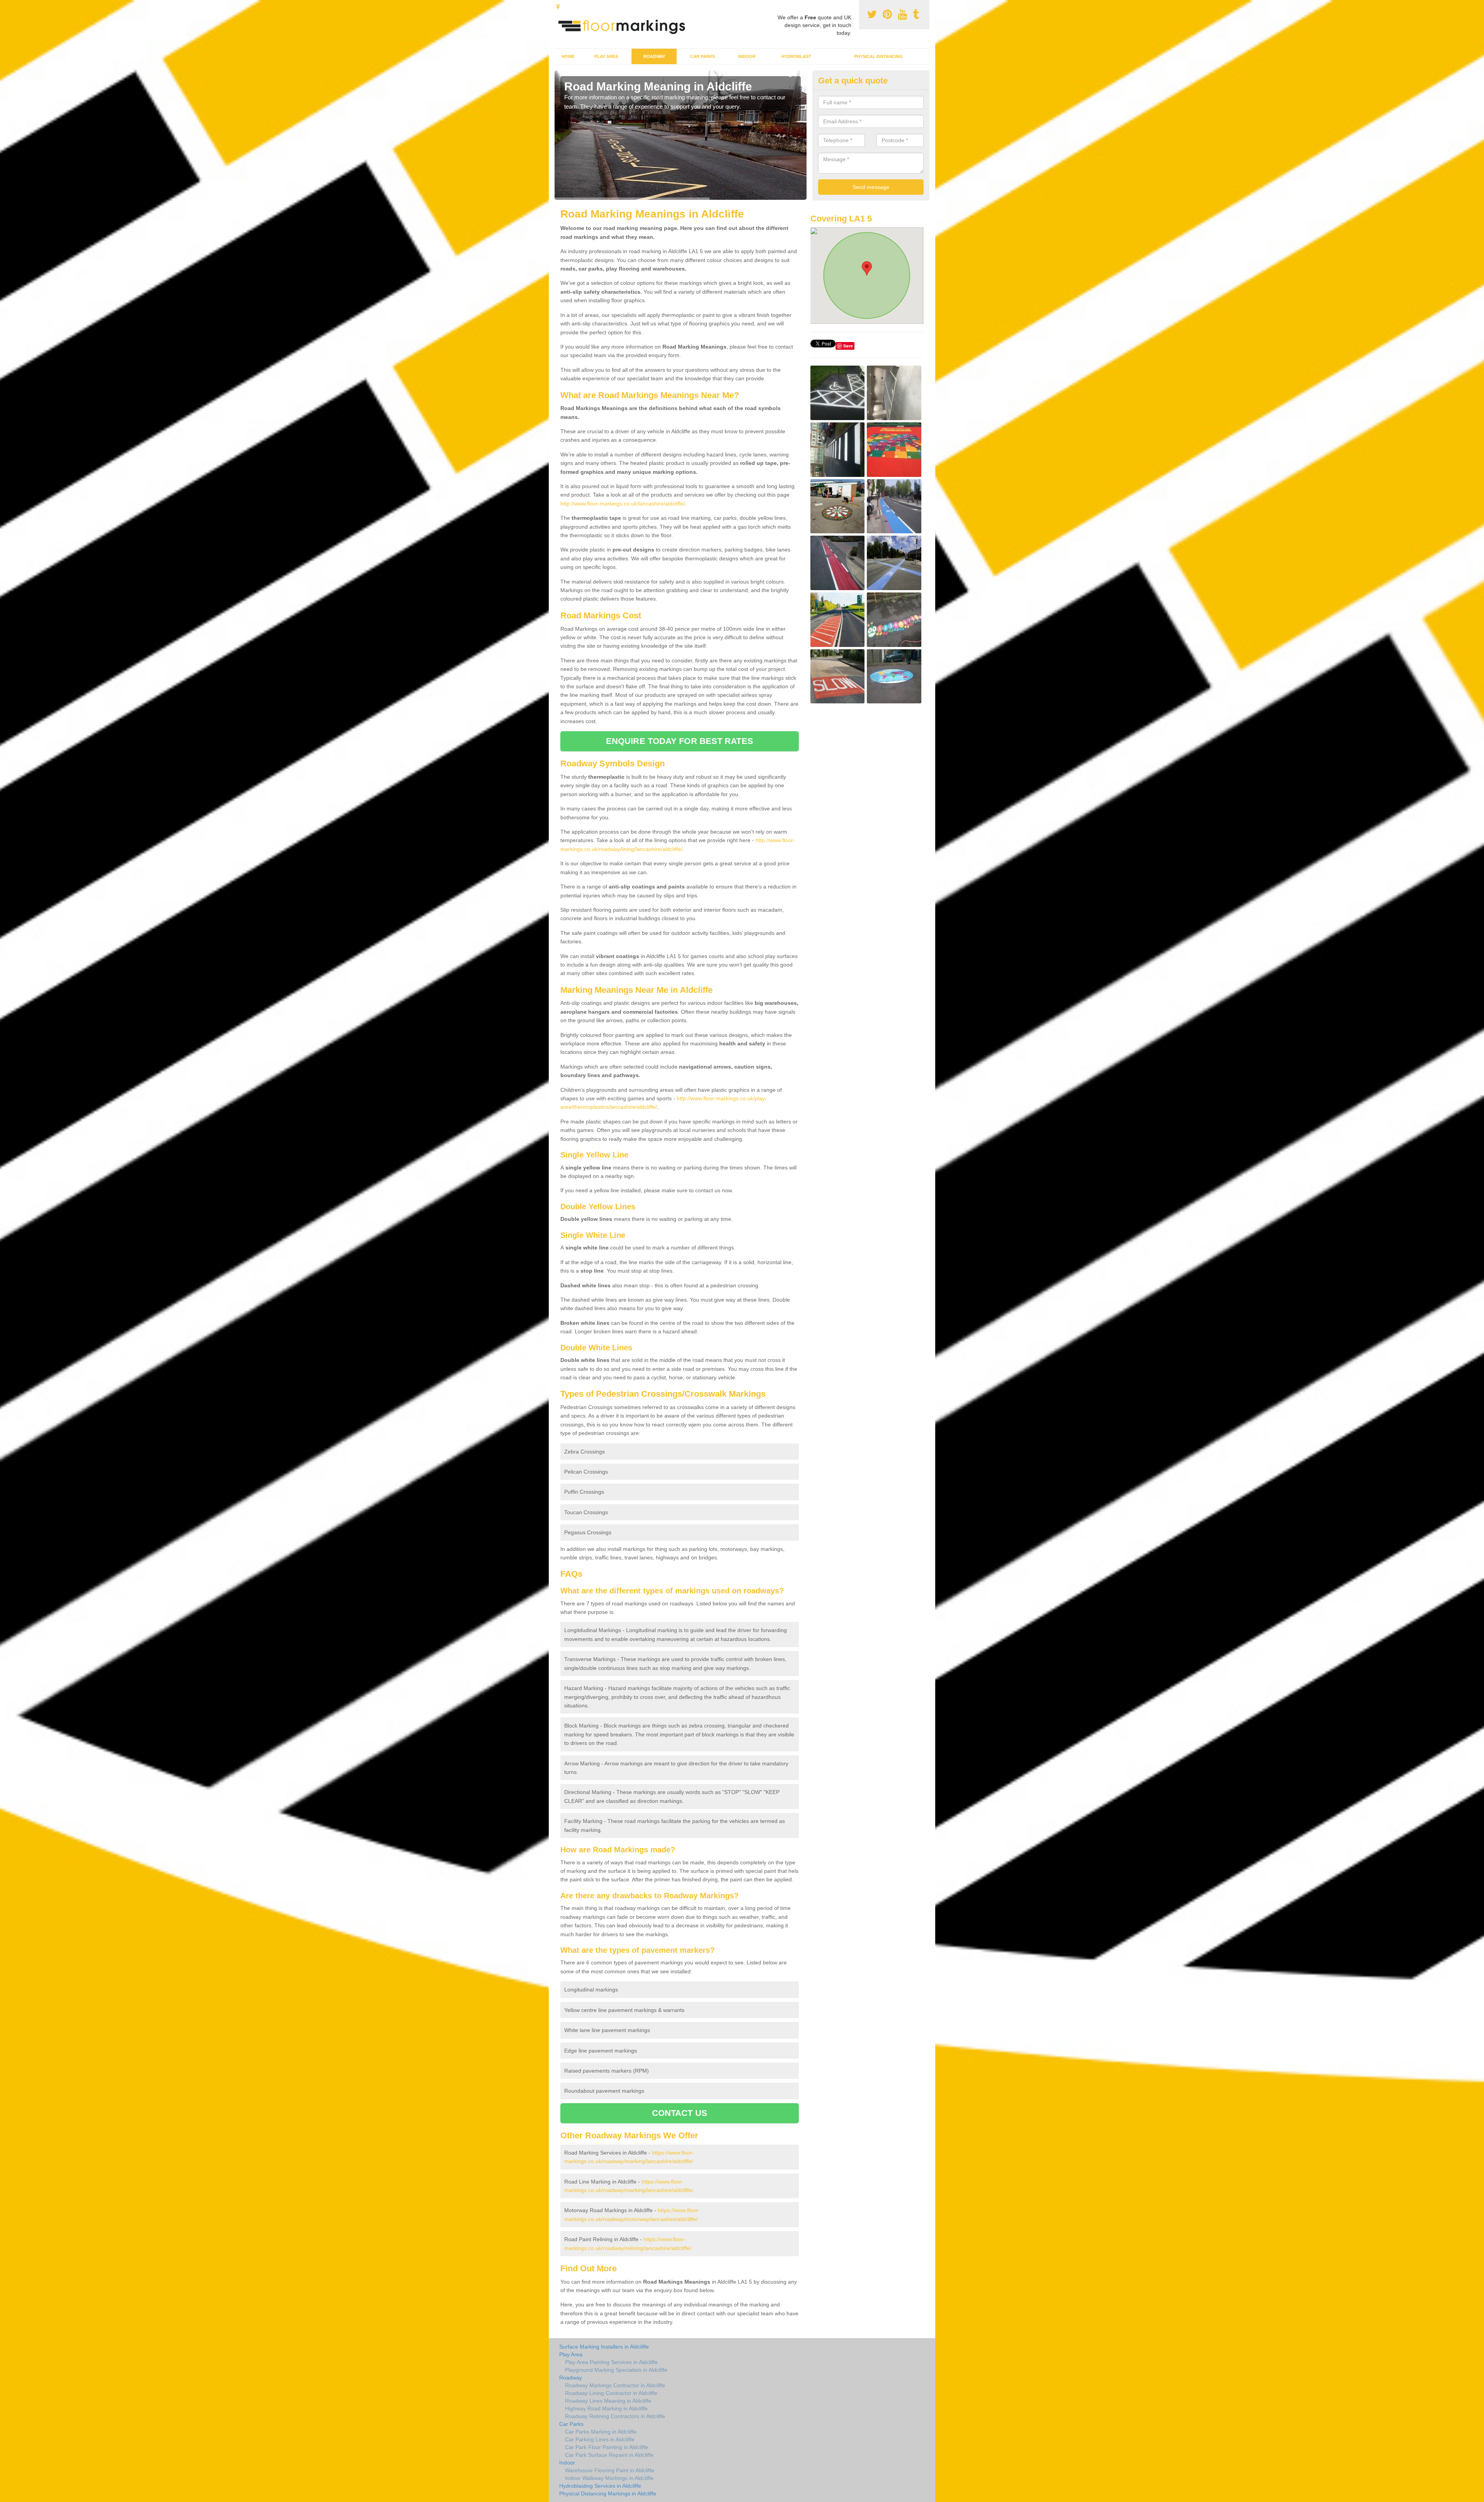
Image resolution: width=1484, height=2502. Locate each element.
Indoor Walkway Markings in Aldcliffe (609, 2478)
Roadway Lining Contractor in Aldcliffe (611, 2393)
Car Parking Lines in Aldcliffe (600, 2439)
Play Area (606, 56)
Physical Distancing (878, 56)
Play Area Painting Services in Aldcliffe (611, 2362)
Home (568, 56)
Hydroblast (796, 56)
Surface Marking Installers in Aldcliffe (604, 2347)
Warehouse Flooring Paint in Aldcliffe (610, 2470)
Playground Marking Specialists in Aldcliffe (616, 2370)
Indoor (747, 56)
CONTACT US (680, 2113)
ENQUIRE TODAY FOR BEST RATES (680, 741)
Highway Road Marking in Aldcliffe (606, 2408)
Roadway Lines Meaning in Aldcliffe (608, 2401)
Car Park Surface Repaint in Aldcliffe (609, 2455)
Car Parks (703, 56)
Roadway (654, 56)
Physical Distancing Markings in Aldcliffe (608, 2493)
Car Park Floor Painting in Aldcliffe (607, 2447)
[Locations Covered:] (558, 7)
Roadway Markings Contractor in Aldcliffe (615, 2385)
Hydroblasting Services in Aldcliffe (600, 2486)
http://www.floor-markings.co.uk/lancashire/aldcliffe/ (623, 504)
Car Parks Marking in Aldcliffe (601, 2432)
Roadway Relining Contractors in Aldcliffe (615, 2416)
